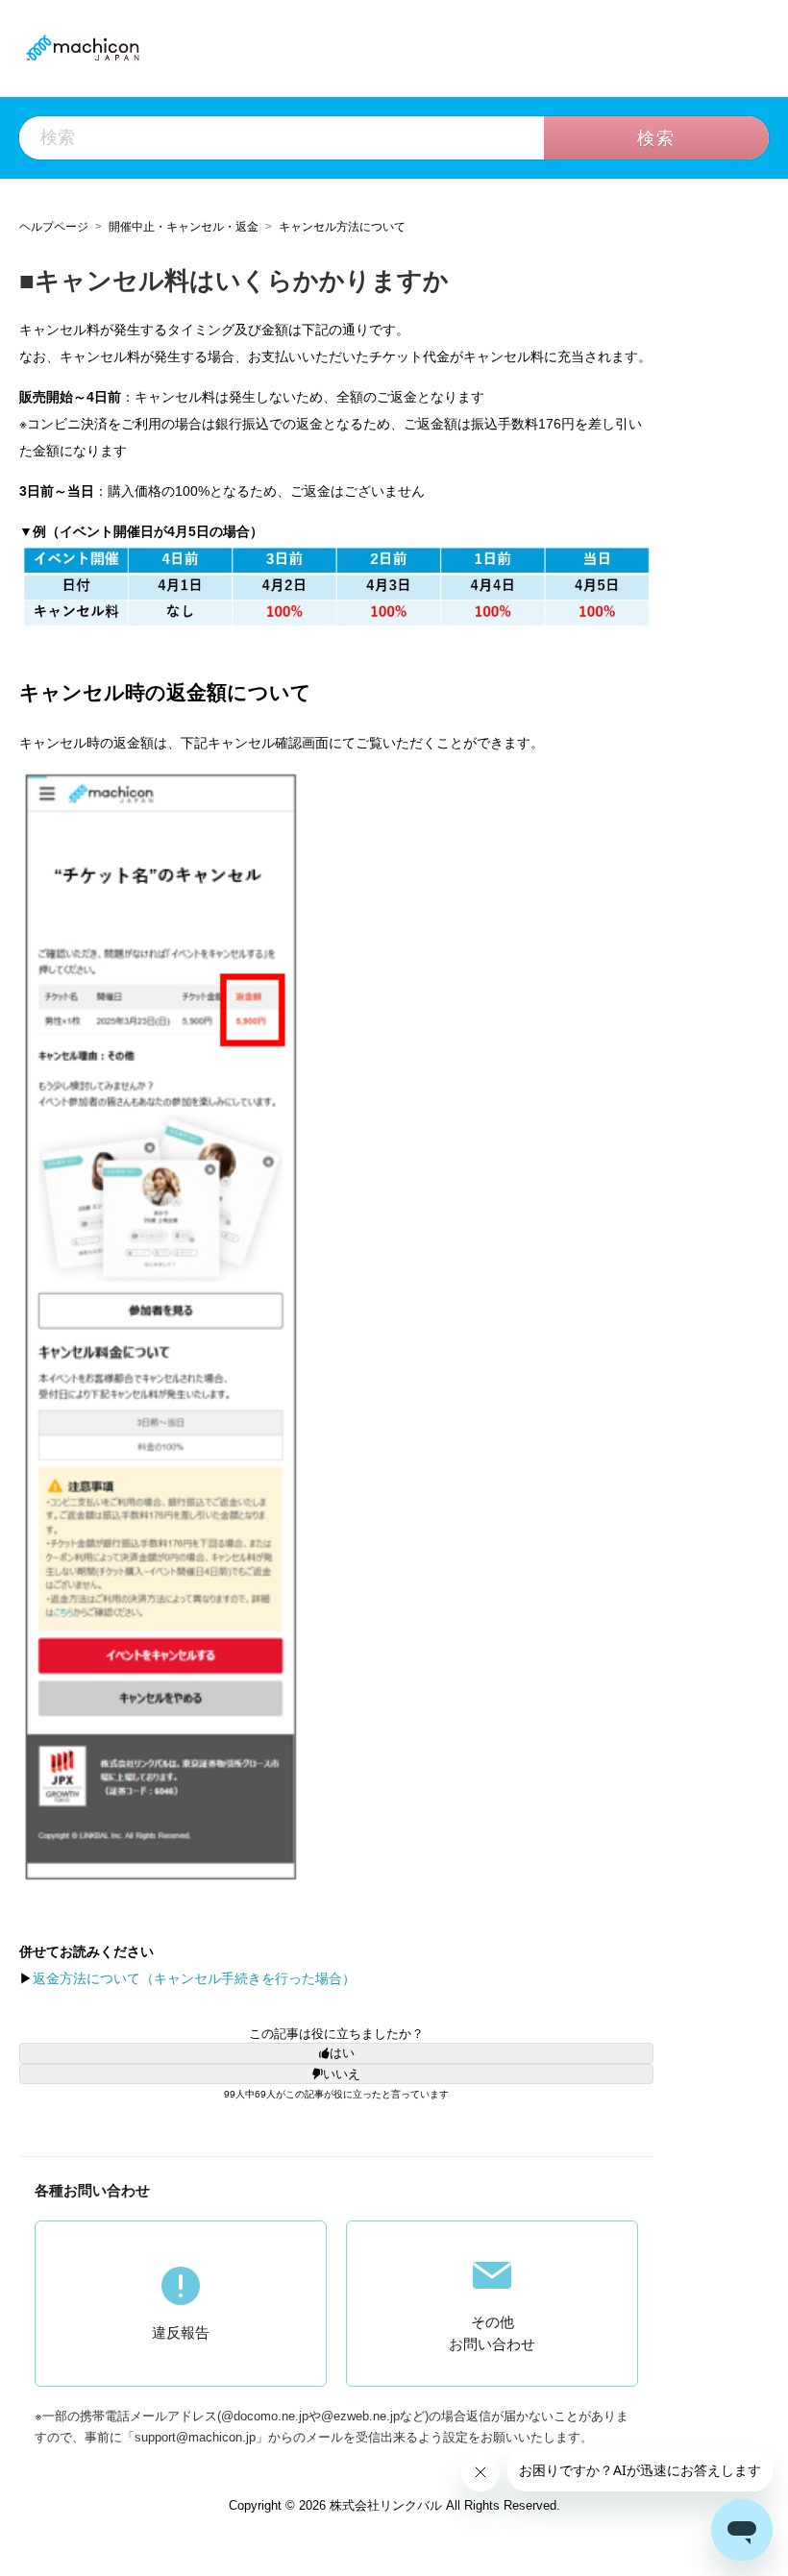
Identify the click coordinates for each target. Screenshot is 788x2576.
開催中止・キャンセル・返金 (184, 226)
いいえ (342, 2074)
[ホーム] (82, 47)
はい (342, 2053)
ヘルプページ (54, 226)
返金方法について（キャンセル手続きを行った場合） (194, 1978)
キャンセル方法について (342, 226)
